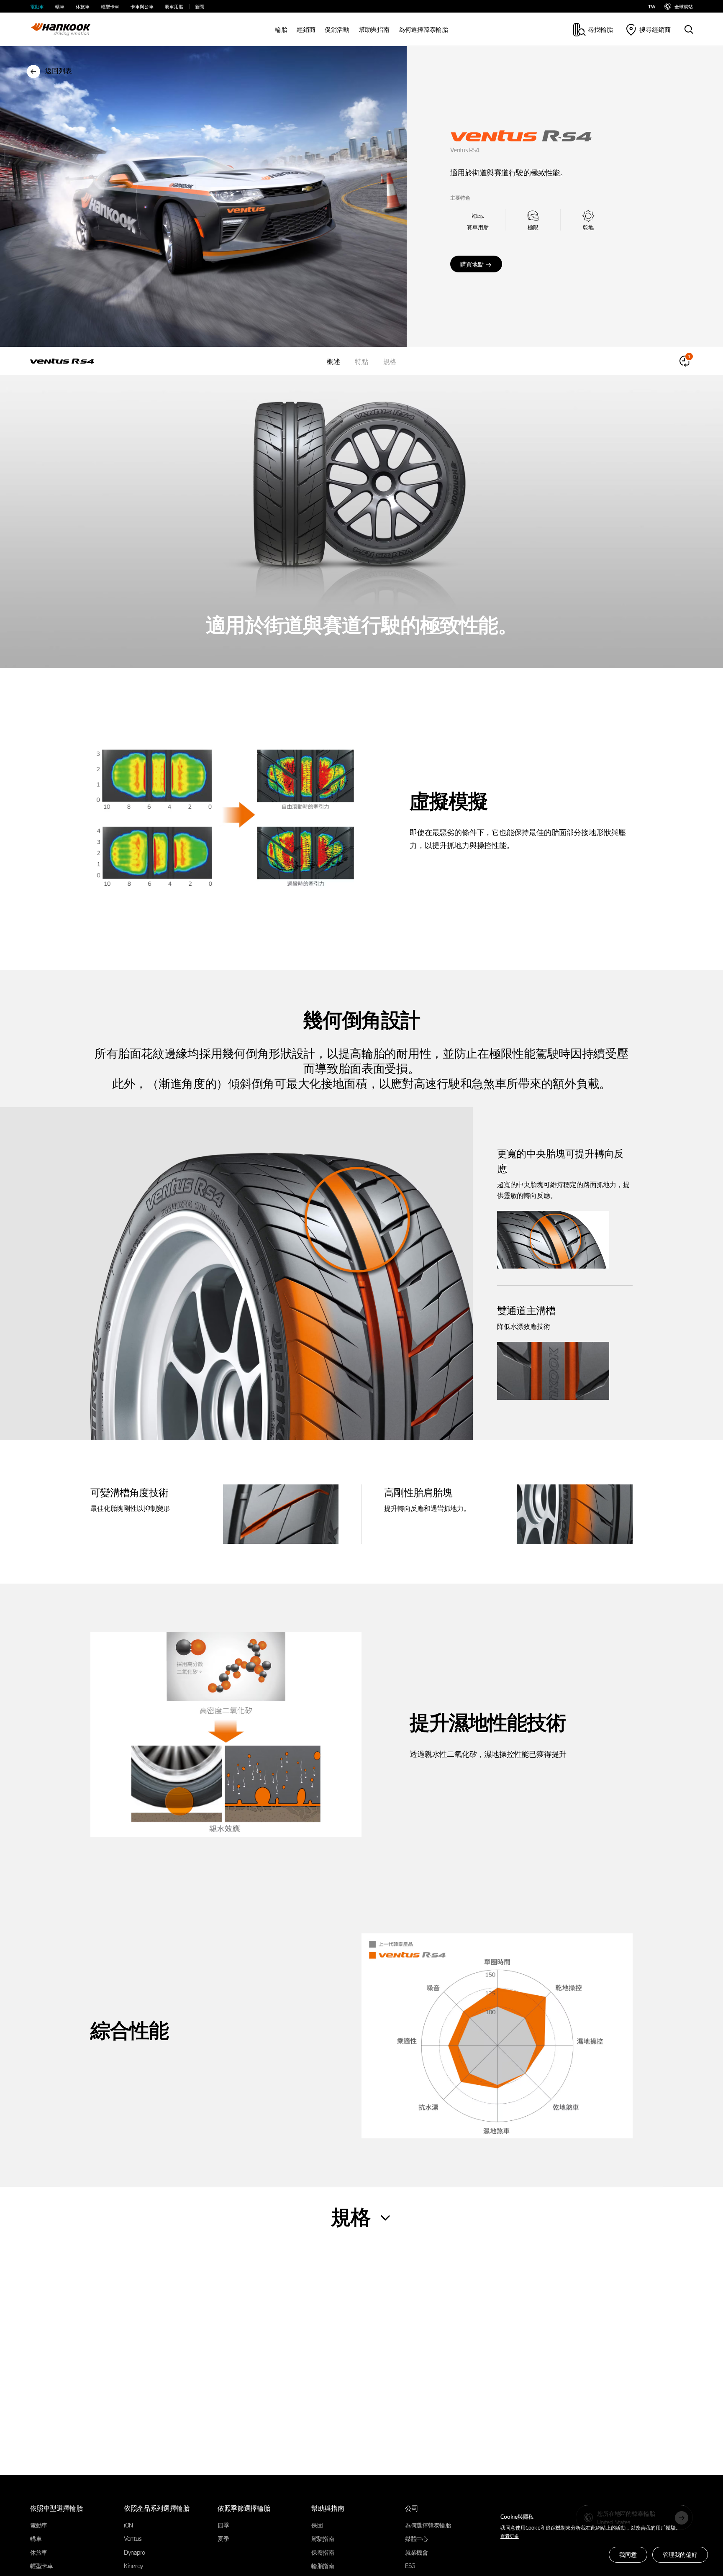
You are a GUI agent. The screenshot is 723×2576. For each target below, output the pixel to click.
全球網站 (684, 6)
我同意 (628, 2554)
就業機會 (417, 2552)
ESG (410, 2566)
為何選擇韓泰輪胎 (423, 29)
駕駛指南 (323, 2538)
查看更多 (510, 2536)
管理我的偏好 (680, 2554)
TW (652, 6)
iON (128, 2525)
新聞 (200, 6)
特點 (361, 361)
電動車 (37, 6)
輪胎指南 (323, 2566)
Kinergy (133, 2566)
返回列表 (59, 70)
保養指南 (323, 2552)
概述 (333, 361)
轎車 (60, 6)
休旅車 (83, 6)
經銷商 (306, 29)
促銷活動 (337, 29)
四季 (223, 2525)
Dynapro (135, 2552)
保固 (317, 2525)
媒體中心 (417, 2538)
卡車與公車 (142, 6)
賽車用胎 (174, 6)
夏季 (223, 2538)
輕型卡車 (110, 6)
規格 (390, 361)
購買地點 (472, 264)
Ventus (133, 2538)
